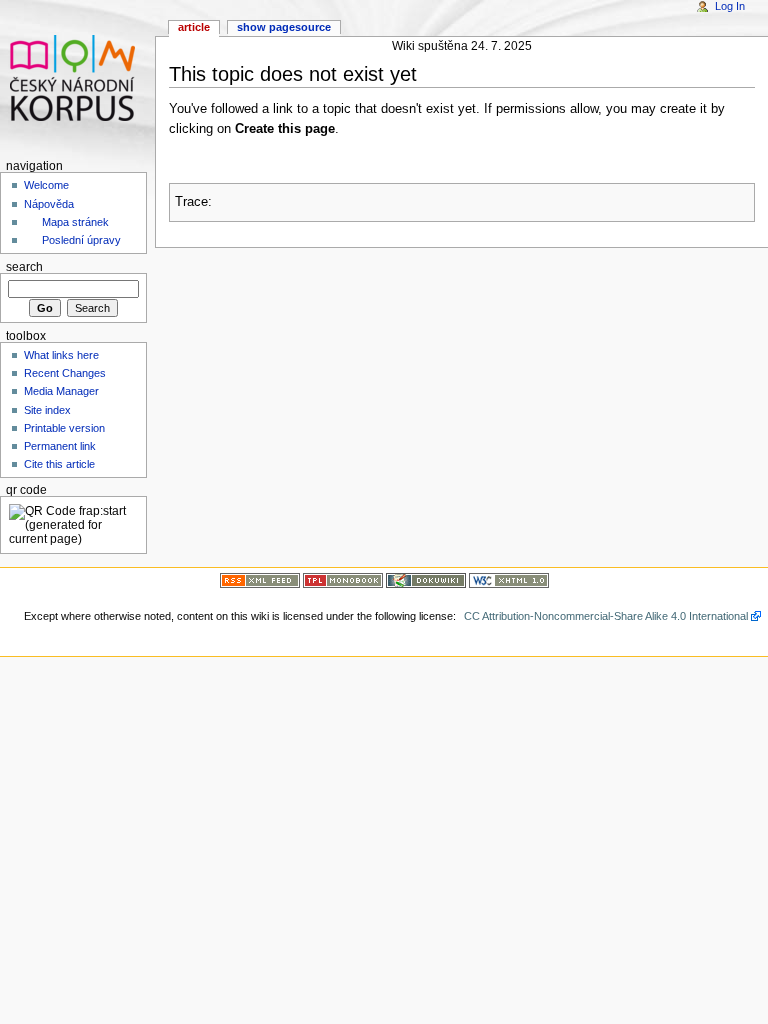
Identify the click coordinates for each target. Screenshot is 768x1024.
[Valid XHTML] (509, 579)
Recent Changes (65, 373)
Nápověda (49, 204)
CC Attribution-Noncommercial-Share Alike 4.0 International (606, 616)
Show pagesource (284, 27)
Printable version (64, 428)
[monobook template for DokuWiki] (343, 579)
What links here (61, 355)
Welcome (46, 185)
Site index (47, 410)
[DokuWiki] (426, 579)
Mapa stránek (75, 222)
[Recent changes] (260, 579)
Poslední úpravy (81, 240)
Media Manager (61, 391)
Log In (730, 6)
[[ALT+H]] (77, 77)
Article (194, 27)
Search (24, 267)
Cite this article (59, 464)
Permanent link (60, 446)
